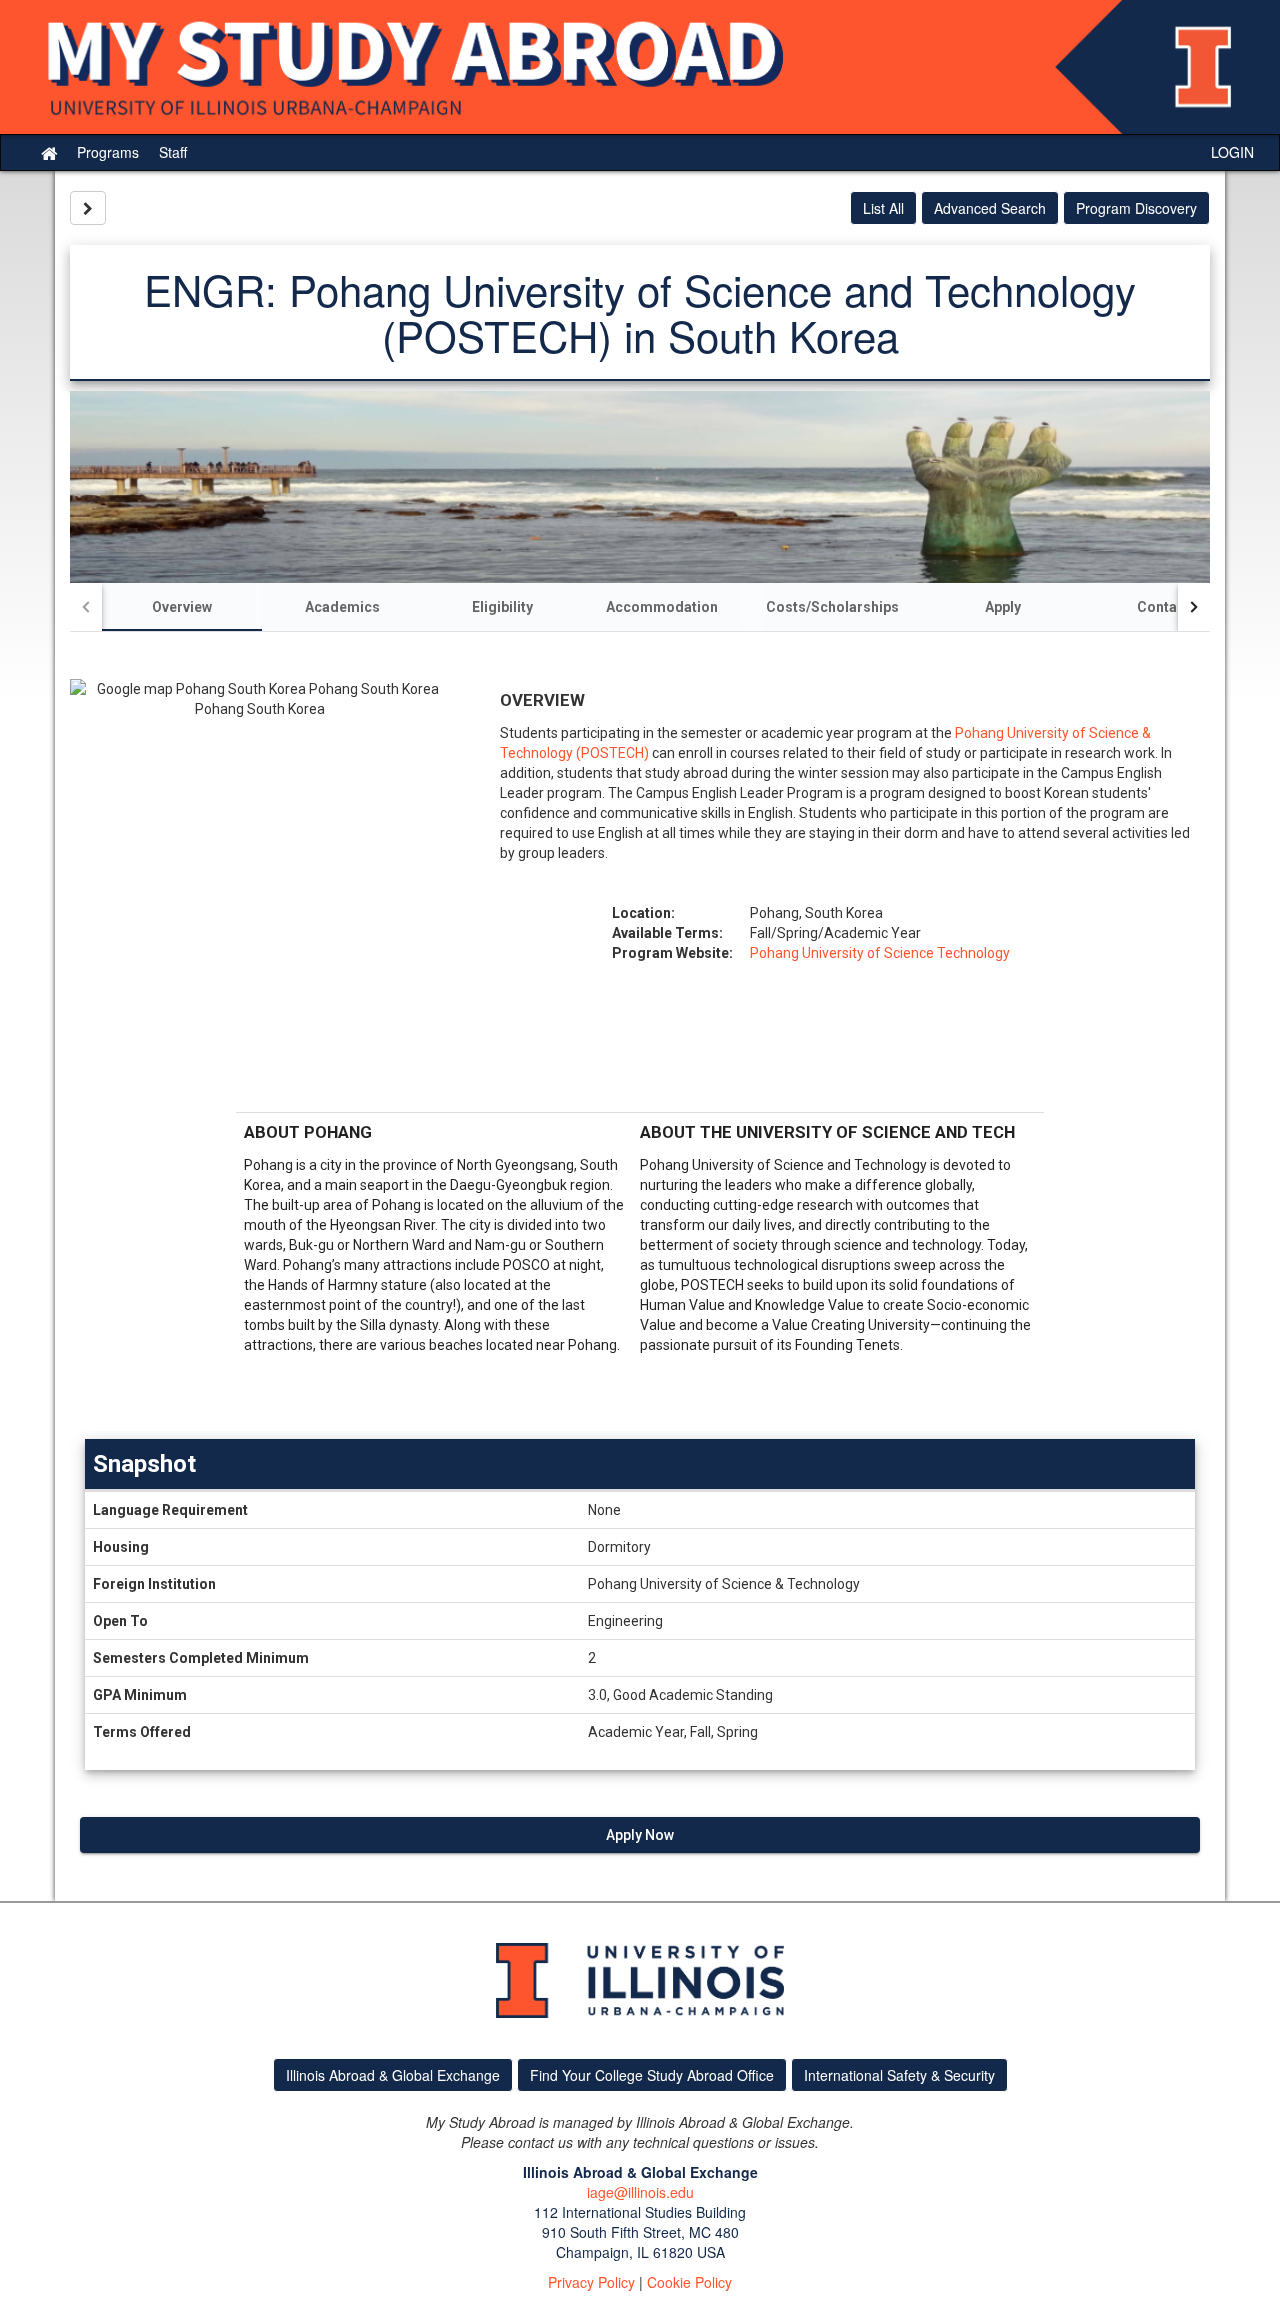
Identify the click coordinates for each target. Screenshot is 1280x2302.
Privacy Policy (591, 2282)
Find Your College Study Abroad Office (652, 2075)
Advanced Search (990, 208)
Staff (173, 152)
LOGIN (1232, 152)
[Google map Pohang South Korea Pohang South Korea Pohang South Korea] (260, 890)
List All (883, 208)
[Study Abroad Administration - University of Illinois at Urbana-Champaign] (640, 67)
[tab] (182, 607)
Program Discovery (1136, 208)
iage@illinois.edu (640, 2192)
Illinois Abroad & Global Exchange (393, 2075)
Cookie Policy (689, 2282)
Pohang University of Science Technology (880, 953)
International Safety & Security (899, 2075)
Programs (108, 152)
